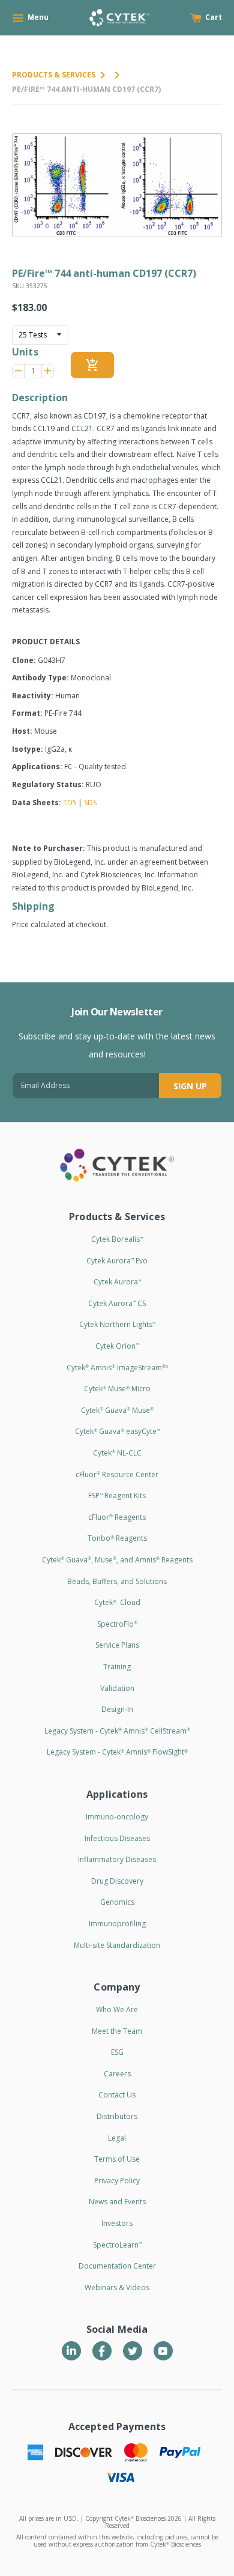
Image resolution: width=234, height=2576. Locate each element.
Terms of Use (117, 2159)
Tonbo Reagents (117, 1538)
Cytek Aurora (117, 1282)
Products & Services (54, 75)
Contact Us (117, 2095)
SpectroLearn (117, 2245)
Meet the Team (117, 2031)
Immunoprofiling (117, 1924)
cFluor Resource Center (117, 1474)
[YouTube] (163, 2351)
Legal (117, 2138)
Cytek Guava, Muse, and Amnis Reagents (117, 1560)
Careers (117, 2074)
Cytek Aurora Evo (117, 1261)
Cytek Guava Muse (117, 1410)
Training (117, 1667)
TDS (70, 803)
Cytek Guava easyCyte (117, 1431)
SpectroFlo (117, 1624)
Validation (117, 1688)
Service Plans (117, 1645)
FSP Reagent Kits (117, 1495)
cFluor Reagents (117, 1517)
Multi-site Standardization (117, 1945)
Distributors (117, 2116)
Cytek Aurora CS (117, 1303)
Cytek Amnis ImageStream (117, 1368)
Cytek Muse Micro (117, 1389)
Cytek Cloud (117, 1602)
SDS (90, 803)
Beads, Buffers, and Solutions (117, 1581)
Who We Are (117, 2009)
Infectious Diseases (117, 1838)
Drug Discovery (117, 1881)
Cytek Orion (117, 1346)
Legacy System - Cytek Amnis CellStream (117, 1731)
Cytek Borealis (117, 1239)
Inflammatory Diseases (117, 1859)
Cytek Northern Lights (117, 1324)
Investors (117, 2223)
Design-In (117, 1709)
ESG (117, 2052)
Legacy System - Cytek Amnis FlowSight (117, 1752)
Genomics (117, 1902)
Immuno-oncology (117, 1817)
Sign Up (190, 1086)
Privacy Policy (117, 2181)
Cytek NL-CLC (117, 1453)
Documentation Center (117, 2266)
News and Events (117, 2202)
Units (25, 352)
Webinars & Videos (117, 2287)
